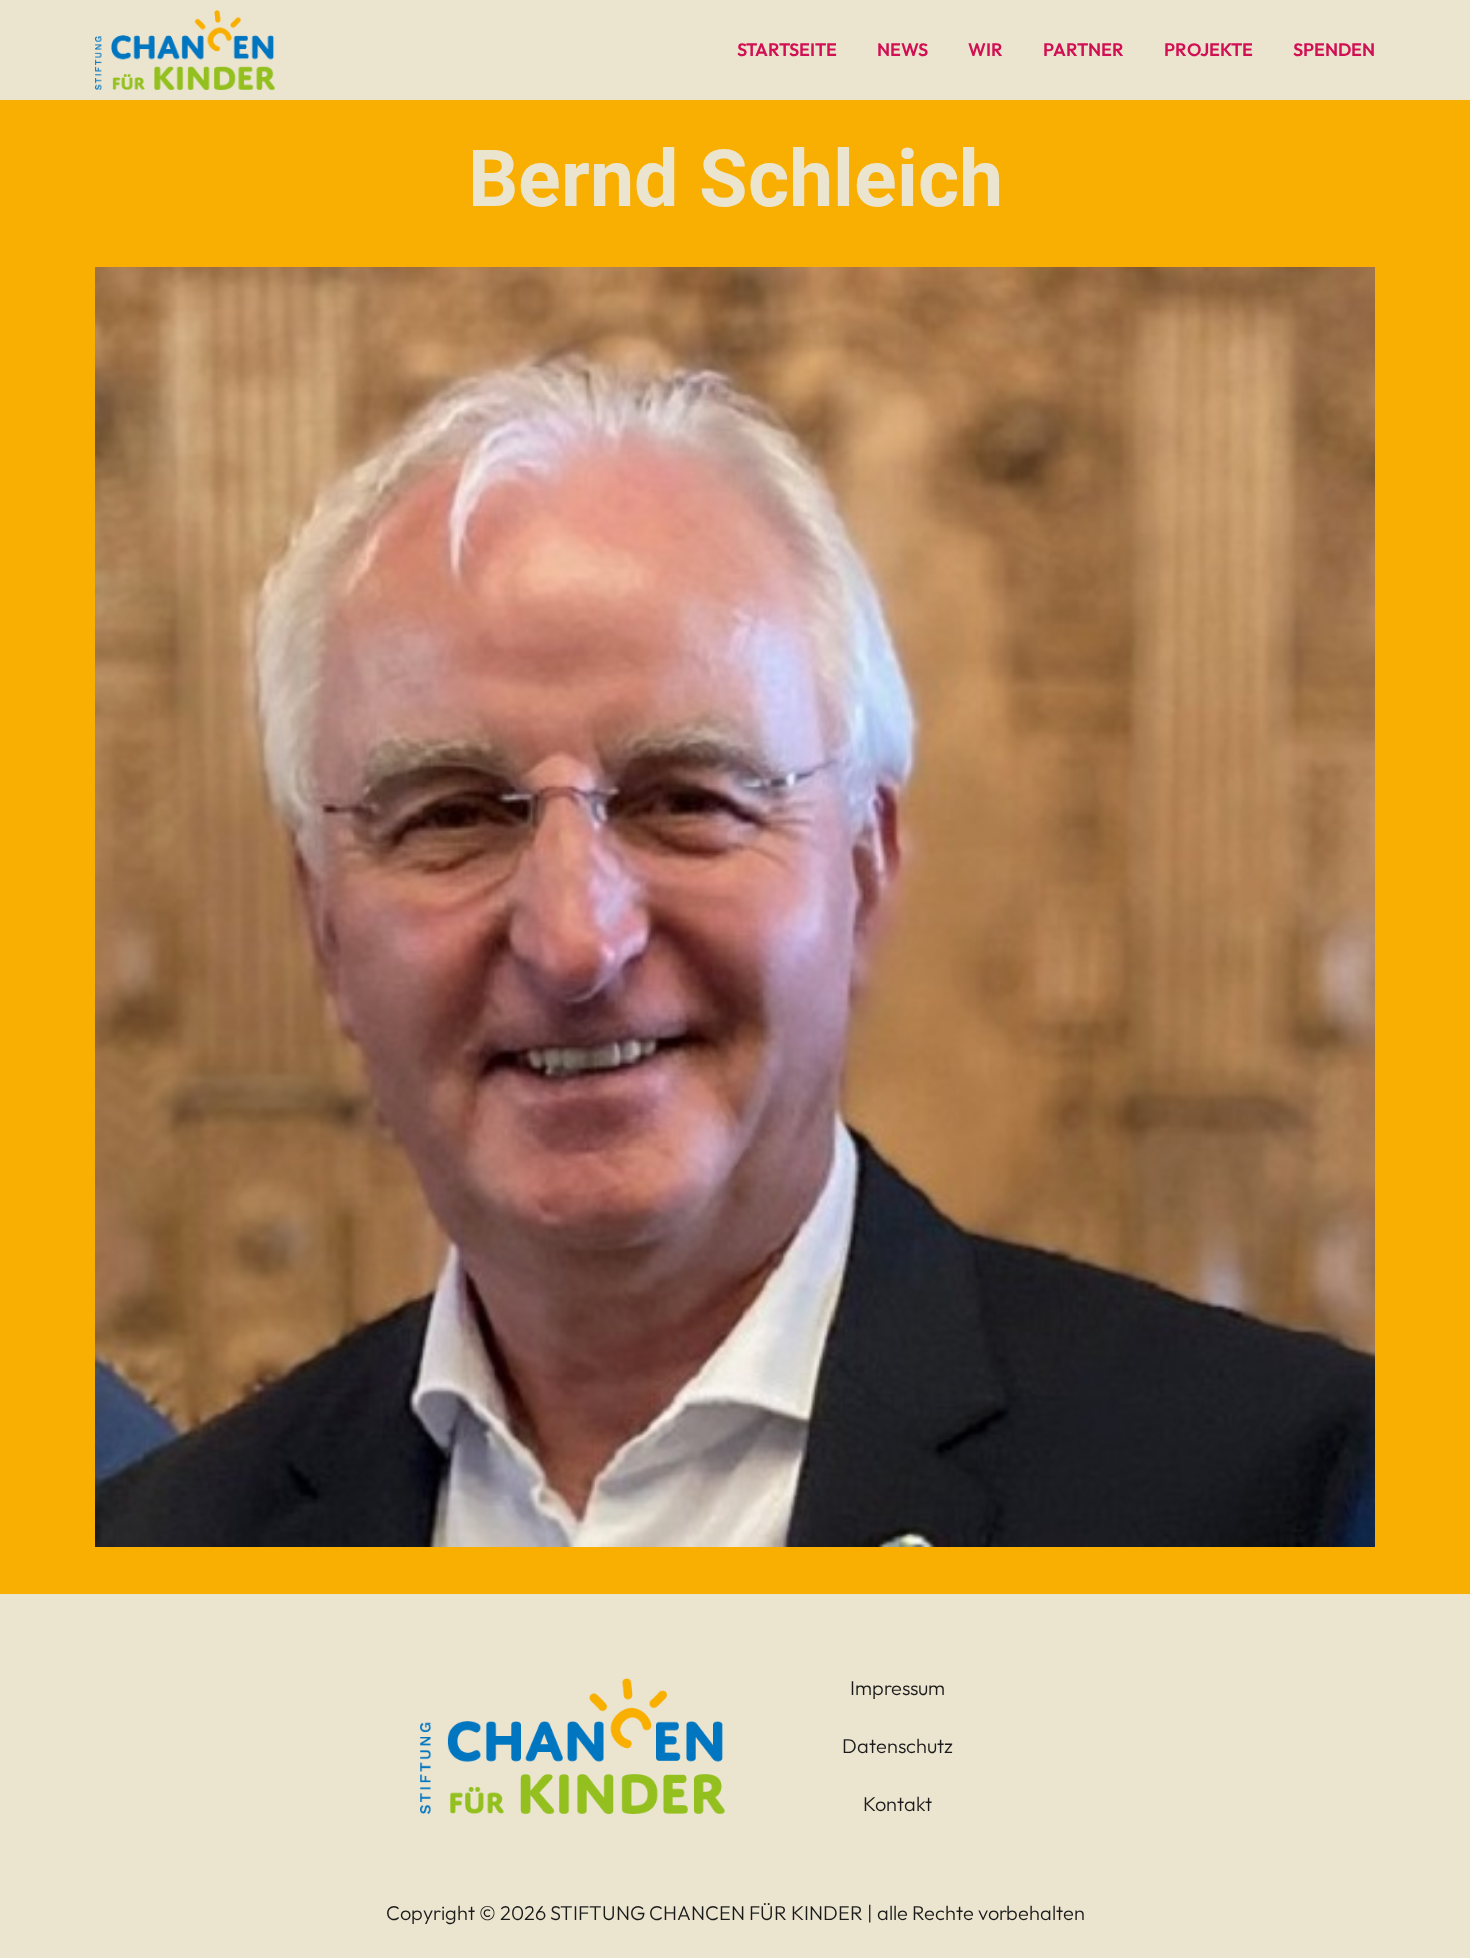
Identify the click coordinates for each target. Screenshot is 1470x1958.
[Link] (185, 50)
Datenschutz (897, 1745)
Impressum (897, 1687)
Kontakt (897, 1803)
